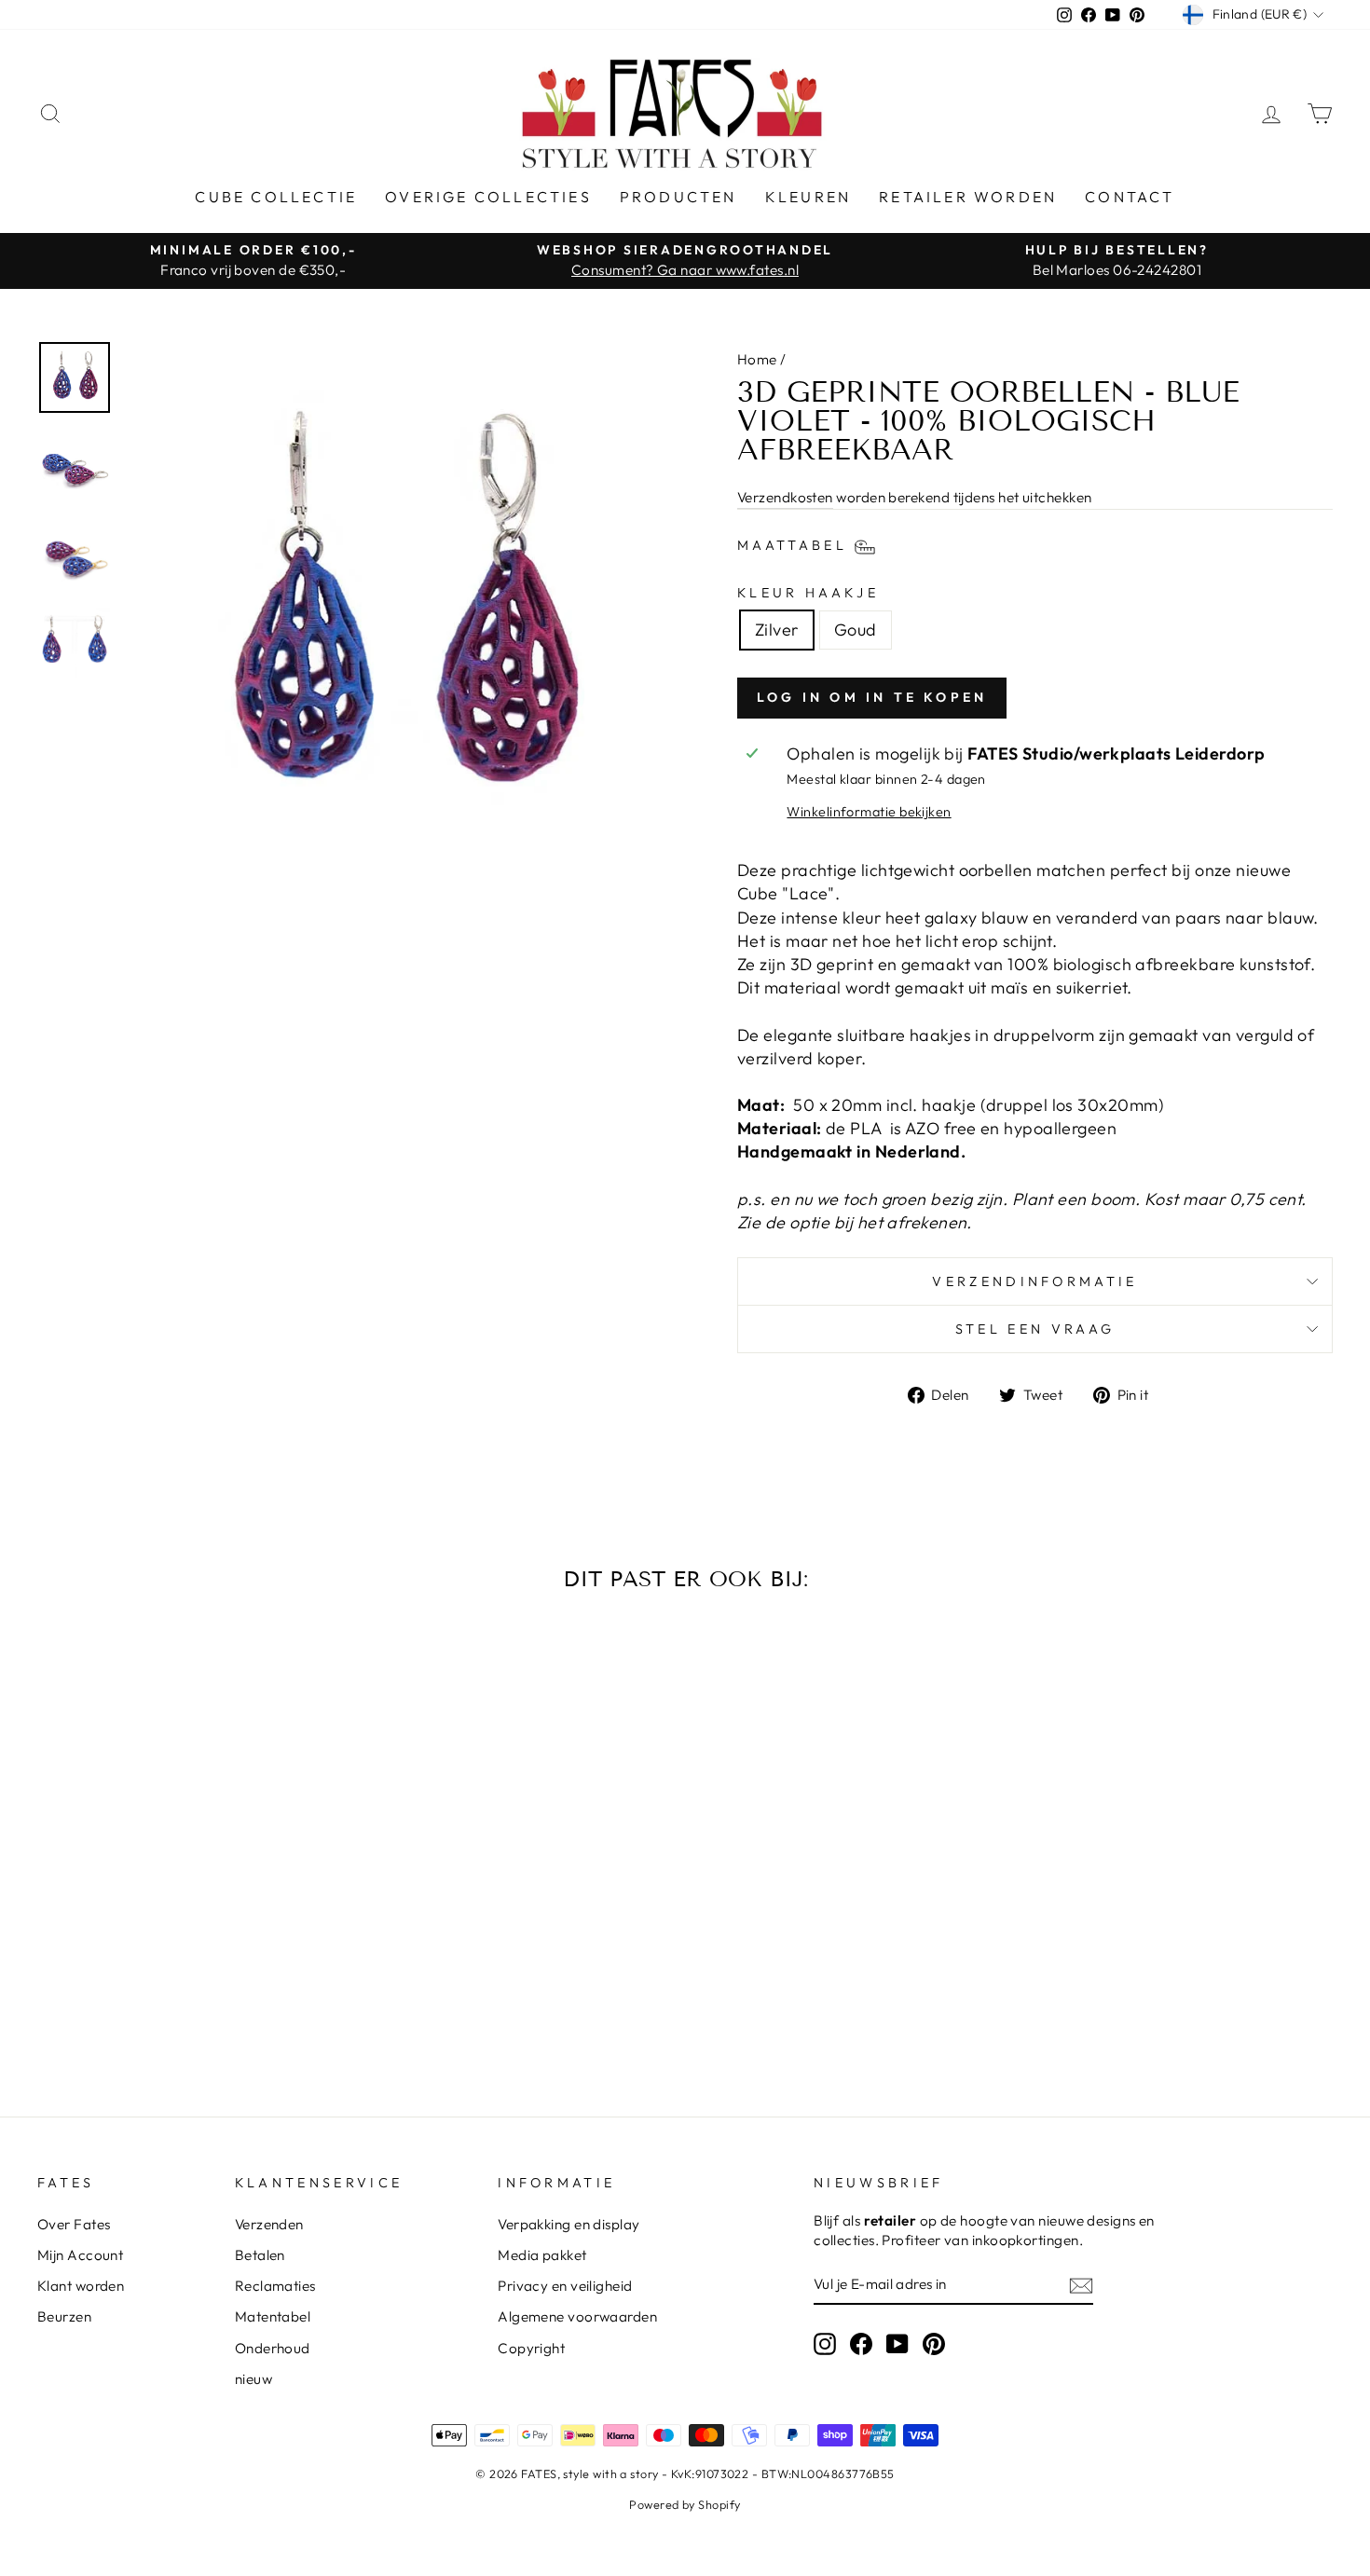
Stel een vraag (1035, 1329)
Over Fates (74, 2224)
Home (757, 359)
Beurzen (64, 2316)
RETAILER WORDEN (968, 197)
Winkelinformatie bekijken (869, 812)
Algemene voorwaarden (577, 2316)
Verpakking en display (569, 2224)
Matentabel (273, 2316)
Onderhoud (273, 2348)
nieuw (253, 2379)
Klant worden (81, 2286)
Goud (856, 630)
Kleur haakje (808, 593)
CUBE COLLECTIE (276, 197)
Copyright (531, 2348)
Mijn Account (80, 2255)
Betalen (260, 2255)
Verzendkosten (785, 497)
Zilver (777, 630)
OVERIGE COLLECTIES (488, 197)
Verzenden (269, 2224)
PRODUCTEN (678, 197)
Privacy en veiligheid (565, 2286)
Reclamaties (275, 2286)
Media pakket (542, 2255)
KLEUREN (808, 197)
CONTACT (1130, 197)
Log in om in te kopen (872, 697)
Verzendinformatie (1034, 1281)
